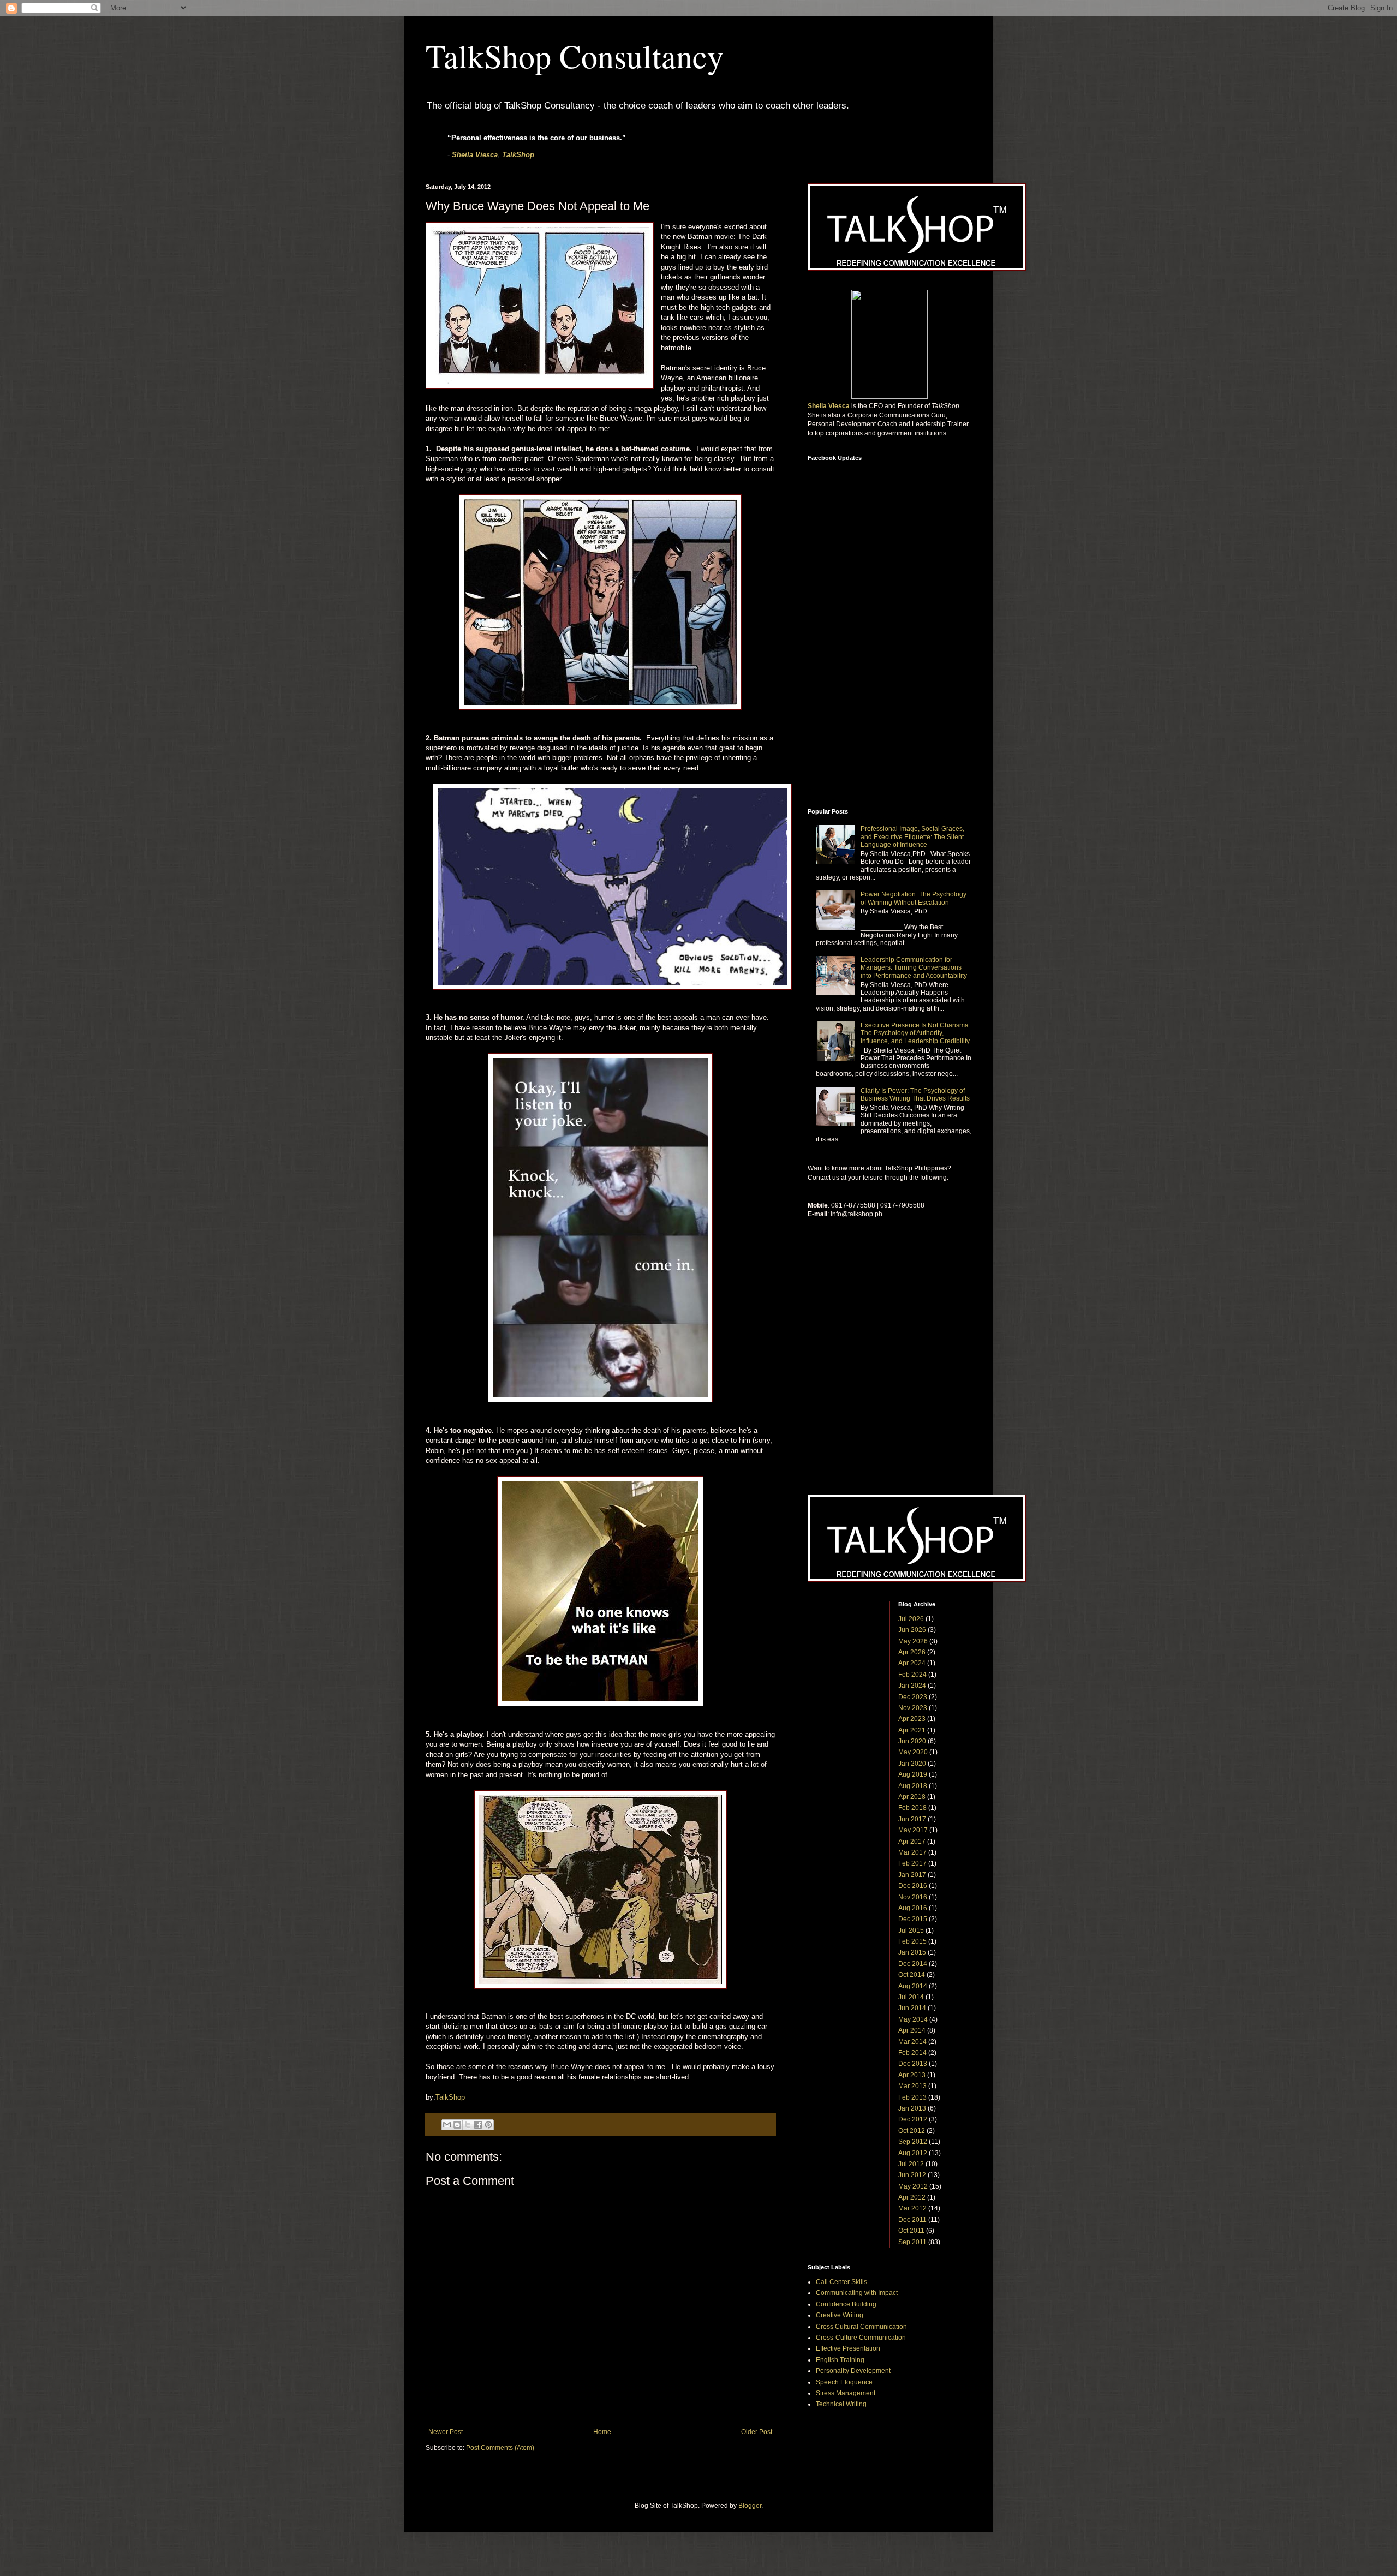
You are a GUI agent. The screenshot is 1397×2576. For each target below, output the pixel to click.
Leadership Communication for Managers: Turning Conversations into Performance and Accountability (914, 968)
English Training (840, 2360)
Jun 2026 (912, 1630)
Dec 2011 (912, 2220)
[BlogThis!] (457, 2125)
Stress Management (846, 2393)
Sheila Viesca (475, 155)
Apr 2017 (912, 1842)
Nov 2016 (913, 1897)
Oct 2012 (912, 2131)
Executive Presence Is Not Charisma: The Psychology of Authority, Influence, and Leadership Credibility (915, 1033)
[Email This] (447, 2125)
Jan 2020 (912, 1764)
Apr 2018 (912, 1797)
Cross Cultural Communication (861, 2327)
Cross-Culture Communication (861, 2338)
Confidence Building (846, 2304)
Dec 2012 (913, 2119)
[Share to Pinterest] (488, 2125)
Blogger (750, 2506)
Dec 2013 (913, 2064)
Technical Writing (841, 2404)
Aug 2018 (913, 1786)
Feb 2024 (912, 1675)
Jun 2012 (912, 2175)
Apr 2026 (912, 1652)
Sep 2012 (913, 2142)
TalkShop (518, 155)
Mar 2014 (912, 2042)
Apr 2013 (912, 2075)
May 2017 (913, 1830)
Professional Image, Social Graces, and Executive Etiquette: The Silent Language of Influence (912, 837)
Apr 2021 (912, 1730)
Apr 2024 (912, 1663)
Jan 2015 (912, 1952)
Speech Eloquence (844, 2382)
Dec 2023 (913, 1697)
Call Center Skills (841, 2282)
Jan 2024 (912, 1686)
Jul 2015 (911, 1930)
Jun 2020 (912, 1741)
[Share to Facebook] (478, 2125)
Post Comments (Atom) (500, 2448)
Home (602, 2432)
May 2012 (913, 2186)
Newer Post (446, 2432)
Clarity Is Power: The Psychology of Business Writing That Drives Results (915, 1095)
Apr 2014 (912, 2030)
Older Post (757, 2432)
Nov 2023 (913, 1708)
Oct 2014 (912, 1975)
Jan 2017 (912, 1875)
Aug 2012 (913, 2153)
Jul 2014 (911, 1997)
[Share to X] (468, 2125)
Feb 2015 (912, 1941)
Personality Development (853, 2371)
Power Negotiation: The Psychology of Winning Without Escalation (914, 898)
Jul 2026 (911, 1619)
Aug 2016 (913, 1908)
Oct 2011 (911, 2231)
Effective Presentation (848, 2348)
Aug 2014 (913, 1986)
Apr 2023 (912, 1719)
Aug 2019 (913, 1774)
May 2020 (913, 1752)
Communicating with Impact (857, 2293)
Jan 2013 (912, 2108)
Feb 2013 (912, 2097)
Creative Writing (840, 2315)
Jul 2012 (911, 2164)
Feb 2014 (912, 2053)
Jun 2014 (912, 2008)
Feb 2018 (912, 1808)
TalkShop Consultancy (575, 56)
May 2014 (913, 2019)
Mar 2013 (912, 2086)
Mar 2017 (912, 1852)
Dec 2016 (913, 1886)
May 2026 (913, 1641)
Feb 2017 (912, 1863)
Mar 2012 (912, 2208)
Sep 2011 (912, 2242)
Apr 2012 (912, 2197)
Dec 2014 (913, 1964)
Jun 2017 (912, 1819)
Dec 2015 (913, 1919)
